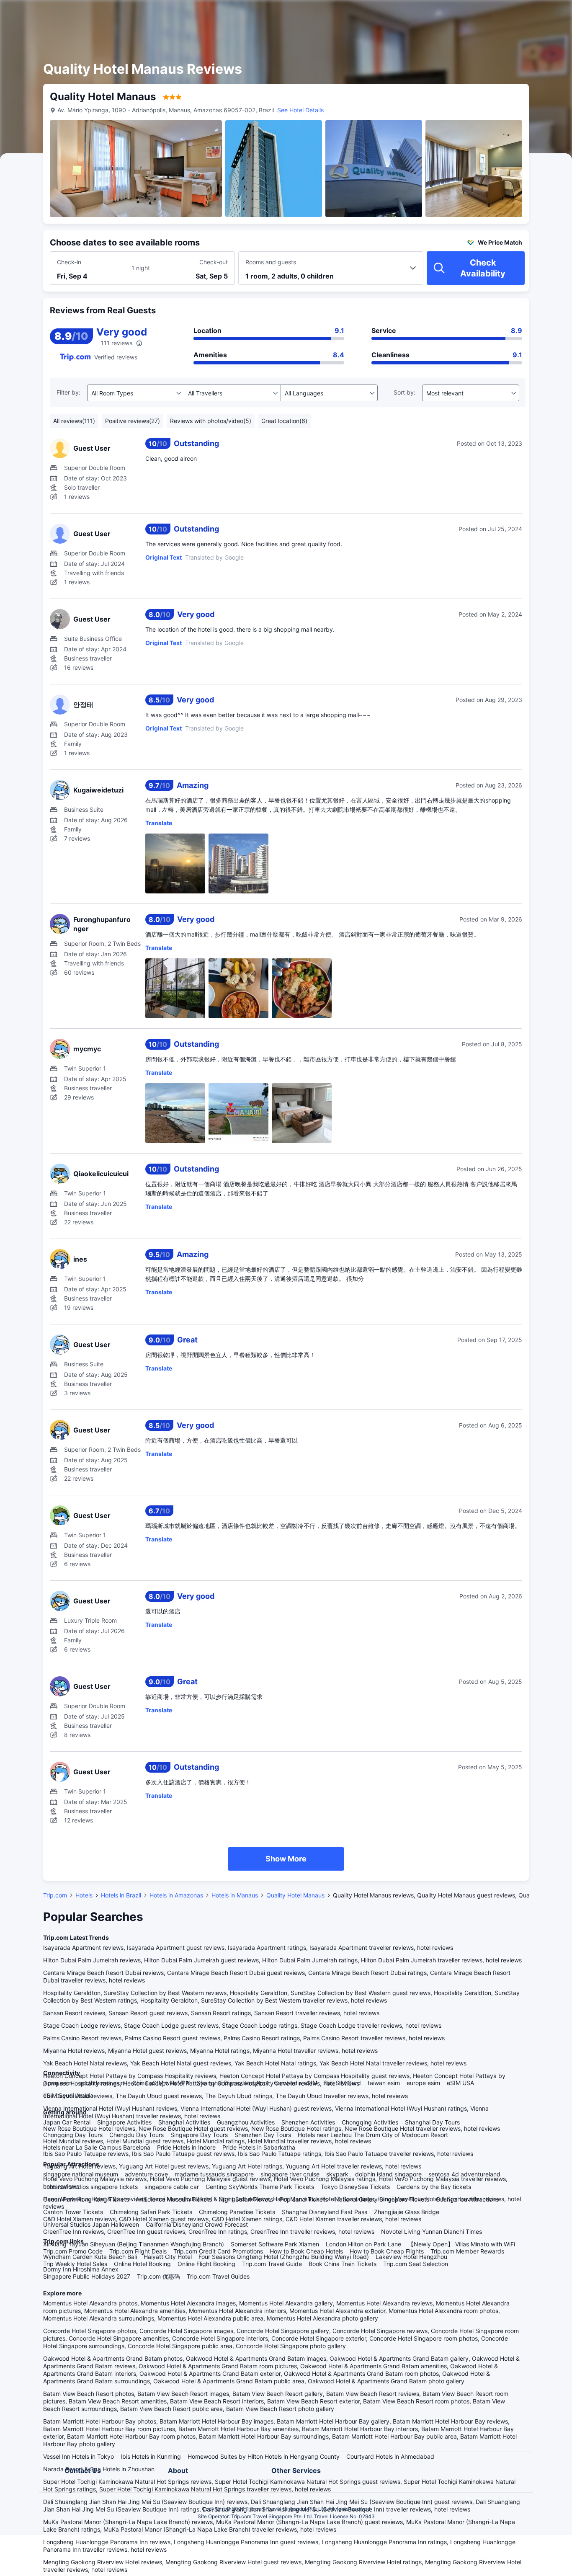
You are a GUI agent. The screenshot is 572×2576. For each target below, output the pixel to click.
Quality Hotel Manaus (295, 1895)
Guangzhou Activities (246, 2122)
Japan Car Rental (67, 2122)
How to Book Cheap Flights (387, 2251)
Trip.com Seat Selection (416, 2264)
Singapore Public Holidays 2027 (87, 2276)
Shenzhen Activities (308, 2122)
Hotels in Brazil (121, 1895)
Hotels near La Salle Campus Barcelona (97, 2147)
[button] (501, 14)
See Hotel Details (300, 110)
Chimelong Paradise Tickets (237, 2212)
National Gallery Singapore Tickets (382, 2199)
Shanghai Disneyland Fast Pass (325, 2212)
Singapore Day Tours (199, 2135)
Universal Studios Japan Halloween (91, 2224)
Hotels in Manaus (235, 1895)
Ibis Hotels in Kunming (151, 2456)
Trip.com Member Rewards (467, 2251)
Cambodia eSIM (296, 2083)
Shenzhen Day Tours (263, 2135)
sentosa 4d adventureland (464, 2174)
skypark (337, 2174)
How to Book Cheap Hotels (306, 2251)
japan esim (58, 2083)
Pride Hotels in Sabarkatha (259, 2147)
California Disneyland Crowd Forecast (197, 2224)
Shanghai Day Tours (432, 2122)
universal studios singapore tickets (90, 2187)
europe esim (423, 2083)
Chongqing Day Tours (73, 2135)
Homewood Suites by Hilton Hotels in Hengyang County (264, 2456)
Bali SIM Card (343, 2083)
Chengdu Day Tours (137, 2135)
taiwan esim (384, 2083)
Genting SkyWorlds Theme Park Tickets (260, 2187)
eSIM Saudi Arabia (68, 2095)
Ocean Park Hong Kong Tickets (86, 2199)
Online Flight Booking (206, 2264)
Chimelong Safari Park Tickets (151, 2212)
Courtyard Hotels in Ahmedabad (390, 2456)
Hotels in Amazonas (176, 1895)
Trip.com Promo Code (73, 2251)
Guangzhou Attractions (467, 2199)
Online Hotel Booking (142, 2264)
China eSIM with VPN (161, 2083)
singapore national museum (81, 2174)
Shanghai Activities (184, 2122)
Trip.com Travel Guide (272, 2264)
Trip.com (55, 1895)
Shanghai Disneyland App (232, 2083)
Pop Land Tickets (304, 2199)
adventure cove (146, 2174)
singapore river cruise (290, 2174)
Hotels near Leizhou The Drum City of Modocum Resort (373, 2135)
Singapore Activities (124, 2122)
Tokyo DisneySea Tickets (355, 2187)
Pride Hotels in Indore (186, 2147)
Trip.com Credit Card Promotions (218, 2251)
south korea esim (102, 2083)
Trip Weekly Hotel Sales (75, 2264)
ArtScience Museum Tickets (174, 2199)
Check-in (69, 262)
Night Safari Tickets (246, 2199)
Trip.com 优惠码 (158, 2276)
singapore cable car (172, 2187)
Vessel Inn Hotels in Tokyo (79, 2456)
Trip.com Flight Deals (138, 2251)
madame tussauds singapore (214, 2174)
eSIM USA (460, 2083)
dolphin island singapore (388, 2174)
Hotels (84, 1895)
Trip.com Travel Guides (218, 2276)
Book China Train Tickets (343, 2264)
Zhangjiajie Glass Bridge (407, 2212)
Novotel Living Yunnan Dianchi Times (432, 2231)
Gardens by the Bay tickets (434, 2187)
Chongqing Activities (370, 2122)
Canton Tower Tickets (73, 2212)
